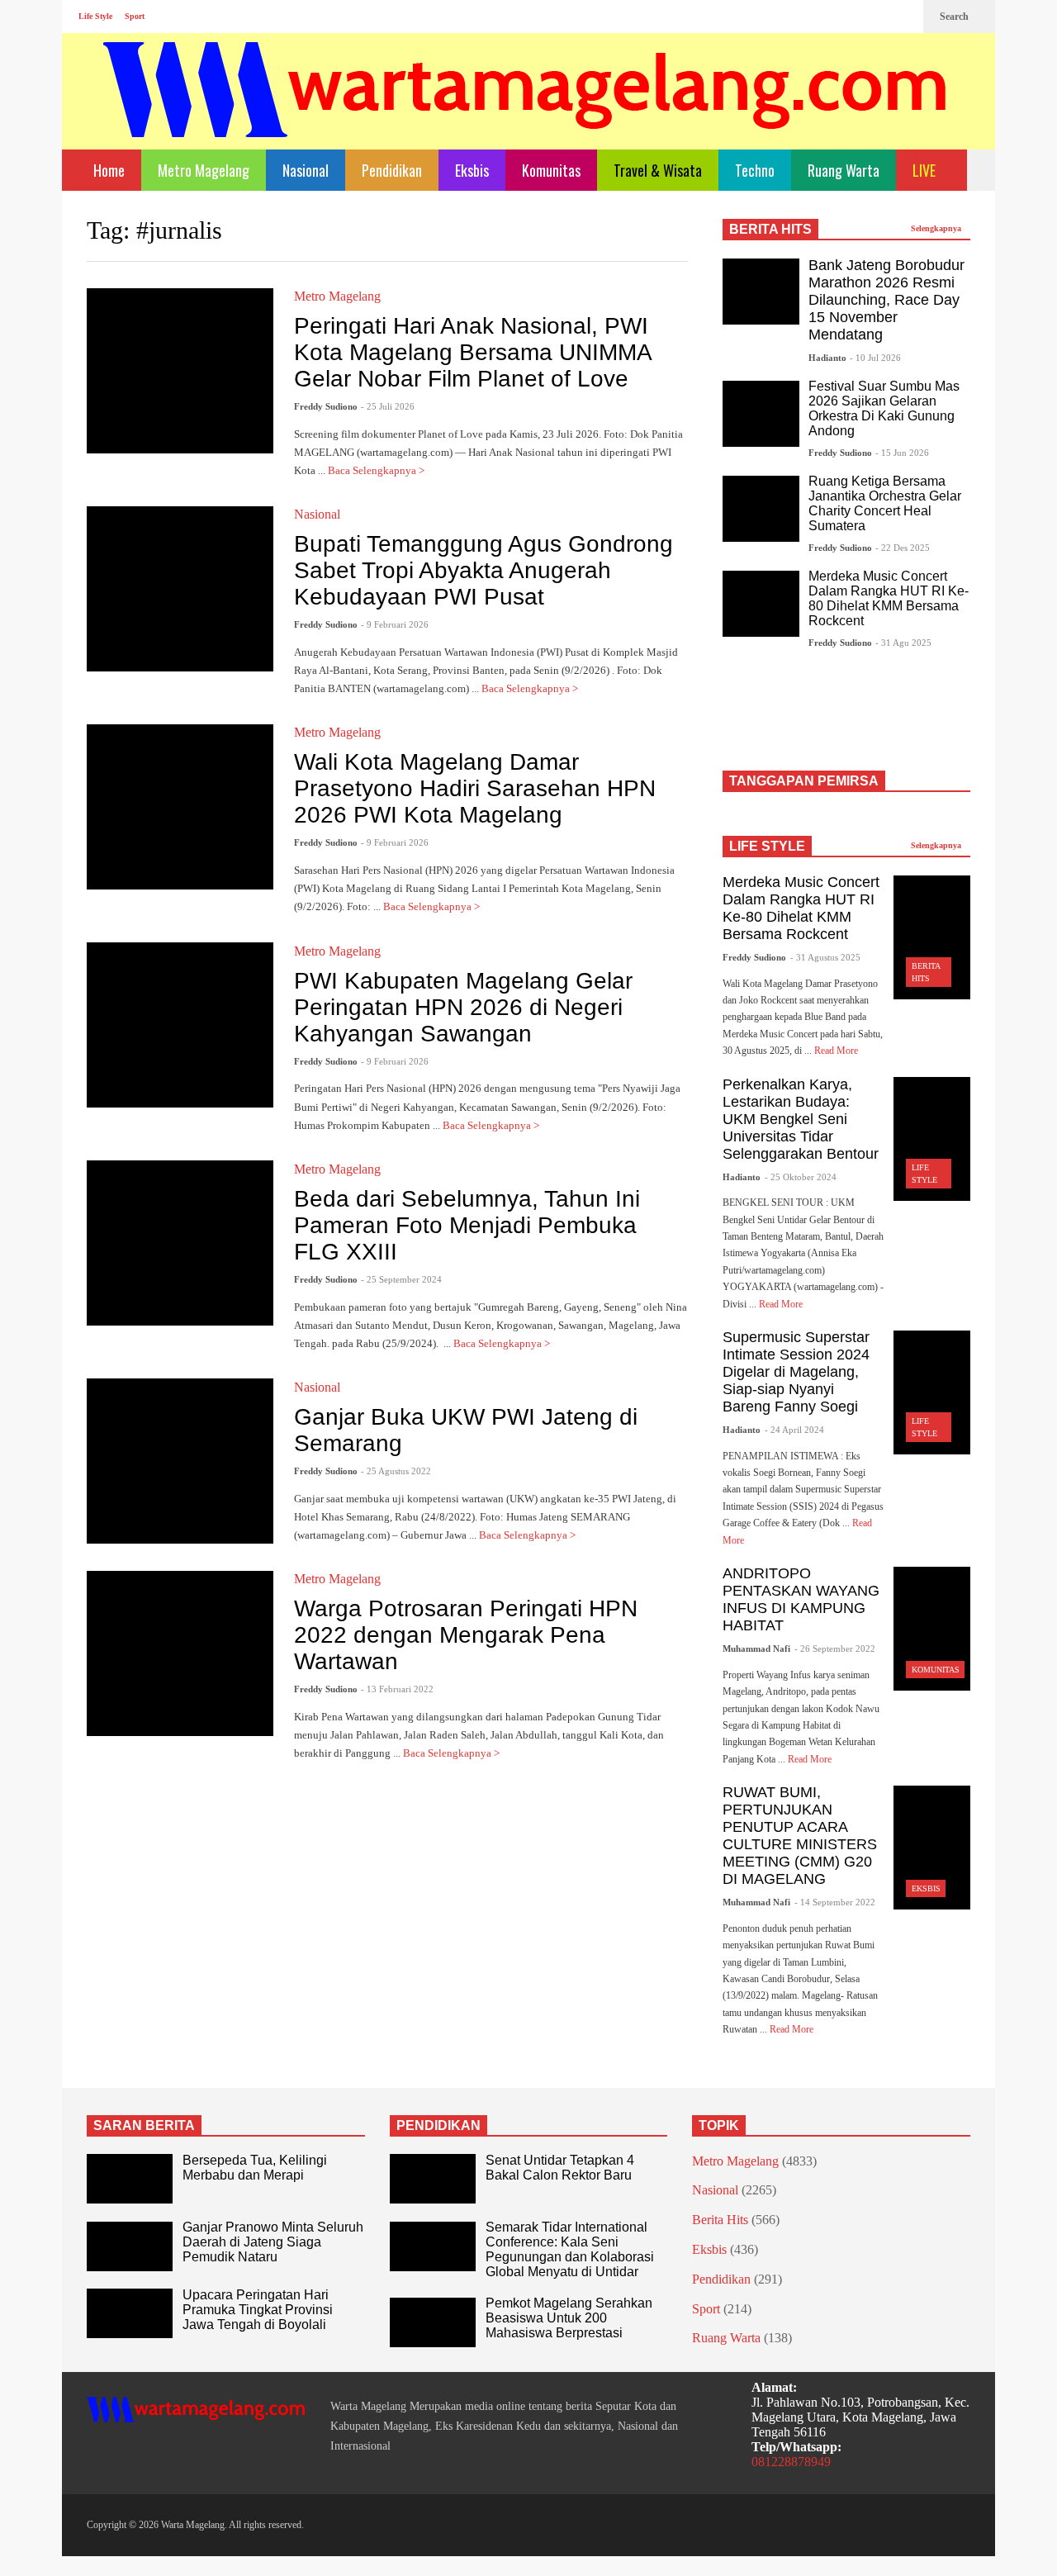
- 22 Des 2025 (903, 548)
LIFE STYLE (767, 846)
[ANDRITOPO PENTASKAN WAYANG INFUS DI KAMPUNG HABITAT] (932, 1629)
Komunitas (551, 170)
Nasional (306, 170)
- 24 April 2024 (794, 1430)
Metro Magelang (204, 170)
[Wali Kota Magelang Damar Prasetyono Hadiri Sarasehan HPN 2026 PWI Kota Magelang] (180, 807)
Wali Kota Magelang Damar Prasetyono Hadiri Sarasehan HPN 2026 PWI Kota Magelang (475, 788)
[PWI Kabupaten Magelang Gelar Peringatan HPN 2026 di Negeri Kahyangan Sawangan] (180, 1025)
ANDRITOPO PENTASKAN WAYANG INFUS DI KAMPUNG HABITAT (801, 1599)
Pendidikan (392, 170)
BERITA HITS (770, 229)
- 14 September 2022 (835, 1902)
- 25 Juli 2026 (388, 406)
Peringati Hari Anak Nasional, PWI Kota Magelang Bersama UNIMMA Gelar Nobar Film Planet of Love (472, 352)
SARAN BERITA (144, 2125)
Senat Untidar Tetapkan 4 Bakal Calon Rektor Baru (560, 2168)
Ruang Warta (844, 170)
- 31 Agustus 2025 (825, 957)
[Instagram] (876, 17)
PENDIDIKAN (438, 2125)
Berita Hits (720, 2220)
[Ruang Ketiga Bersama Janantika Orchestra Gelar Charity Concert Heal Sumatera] (761, 509)
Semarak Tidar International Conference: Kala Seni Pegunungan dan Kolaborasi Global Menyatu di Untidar (570, 2249)
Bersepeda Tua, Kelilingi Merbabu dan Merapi (255, 2168)
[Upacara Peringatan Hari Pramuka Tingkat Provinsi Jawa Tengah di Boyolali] (130, 2313)
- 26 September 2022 (835, 1649)
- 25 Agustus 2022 (396, 1471)
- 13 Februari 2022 (397, 1689)
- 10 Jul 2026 (875, 358)
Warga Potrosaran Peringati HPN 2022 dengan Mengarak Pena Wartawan (466, 1635)
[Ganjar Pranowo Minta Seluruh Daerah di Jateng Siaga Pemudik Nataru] (130, 2246)
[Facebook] (850, 17)
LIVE (926, 170)
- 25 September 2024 (401, 1279)
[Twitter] (903, 17)
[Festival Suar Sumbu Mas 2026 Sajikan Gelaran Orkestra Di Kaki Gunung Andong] (761, 414)
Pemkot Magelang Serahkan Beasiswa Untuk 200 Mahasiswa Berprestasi (569, 2318)
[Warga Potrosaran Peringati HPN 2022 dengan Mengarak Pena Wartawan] (180, 1653)
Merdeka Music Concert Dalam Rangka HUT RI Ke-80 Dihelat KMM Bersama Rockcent (889, 598)
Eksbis (472, 170)
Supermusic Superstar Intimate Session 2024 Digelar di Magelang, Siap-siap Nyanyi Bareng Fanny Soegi (796, 1372)
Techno (755, 170)
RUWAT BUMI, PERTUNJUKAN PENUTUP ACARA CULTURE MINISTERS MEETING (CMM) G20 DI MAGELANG (800, 1836)
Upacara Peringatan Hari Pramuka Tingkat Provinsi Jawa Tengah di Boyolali (258, 2310)
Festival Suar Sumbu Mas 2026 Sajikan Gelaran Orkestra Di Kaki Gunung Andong (884, 408)
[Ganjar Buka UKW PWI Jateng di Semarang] (180, 1461)
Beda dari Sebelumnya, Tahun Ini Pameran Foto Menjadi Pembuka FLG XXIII (467, 1225)
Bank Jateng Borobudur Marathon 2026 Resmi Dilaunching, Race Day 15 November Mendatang (886, 300)
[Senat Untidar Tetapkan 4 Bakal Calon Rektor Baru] (433, 2179)
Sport (135, 16)
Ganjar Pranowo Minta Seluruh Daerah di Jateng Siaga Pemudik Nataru (273, 2242)
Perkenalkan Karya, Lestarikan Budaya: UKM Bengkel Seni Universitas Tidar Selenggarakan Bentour (801, 1119)
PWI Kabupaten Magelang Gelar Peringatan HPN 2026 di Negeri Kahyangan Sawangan (463, 1007)
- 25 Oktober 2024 (801, 1177)
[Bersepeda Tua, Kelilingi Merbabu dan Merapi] (130, 2179)
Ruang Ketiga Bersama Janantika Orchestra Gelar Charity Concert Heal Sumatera (885, 503)
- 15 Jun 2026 (902, 453)
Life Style (95, 16)
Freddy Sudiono (326, 406)
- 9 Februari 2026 (395, 624)
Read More (837, 1051)
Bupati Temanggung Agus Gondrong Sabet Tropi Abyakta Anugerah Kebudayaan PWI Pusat (483, 570)
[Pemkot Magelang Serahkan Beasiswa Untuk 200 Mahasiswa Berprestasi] (433, 2322)
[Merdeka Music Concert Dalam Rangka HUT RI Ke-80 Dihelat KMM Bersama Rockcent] (761, 604)
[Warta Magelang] (526, 112)
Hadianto (827, 358)
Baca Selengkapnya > (377, 470)
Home (107, 170)
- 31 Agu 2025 (903, 643)
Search (955, 17)
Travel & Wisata (658, 170)
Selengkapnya (937, 228)
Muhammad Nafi (756, 1649)
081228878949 (791, 2462)
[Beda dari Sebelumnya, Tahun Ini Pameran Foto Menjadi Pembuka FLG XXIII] (180, 1243)
